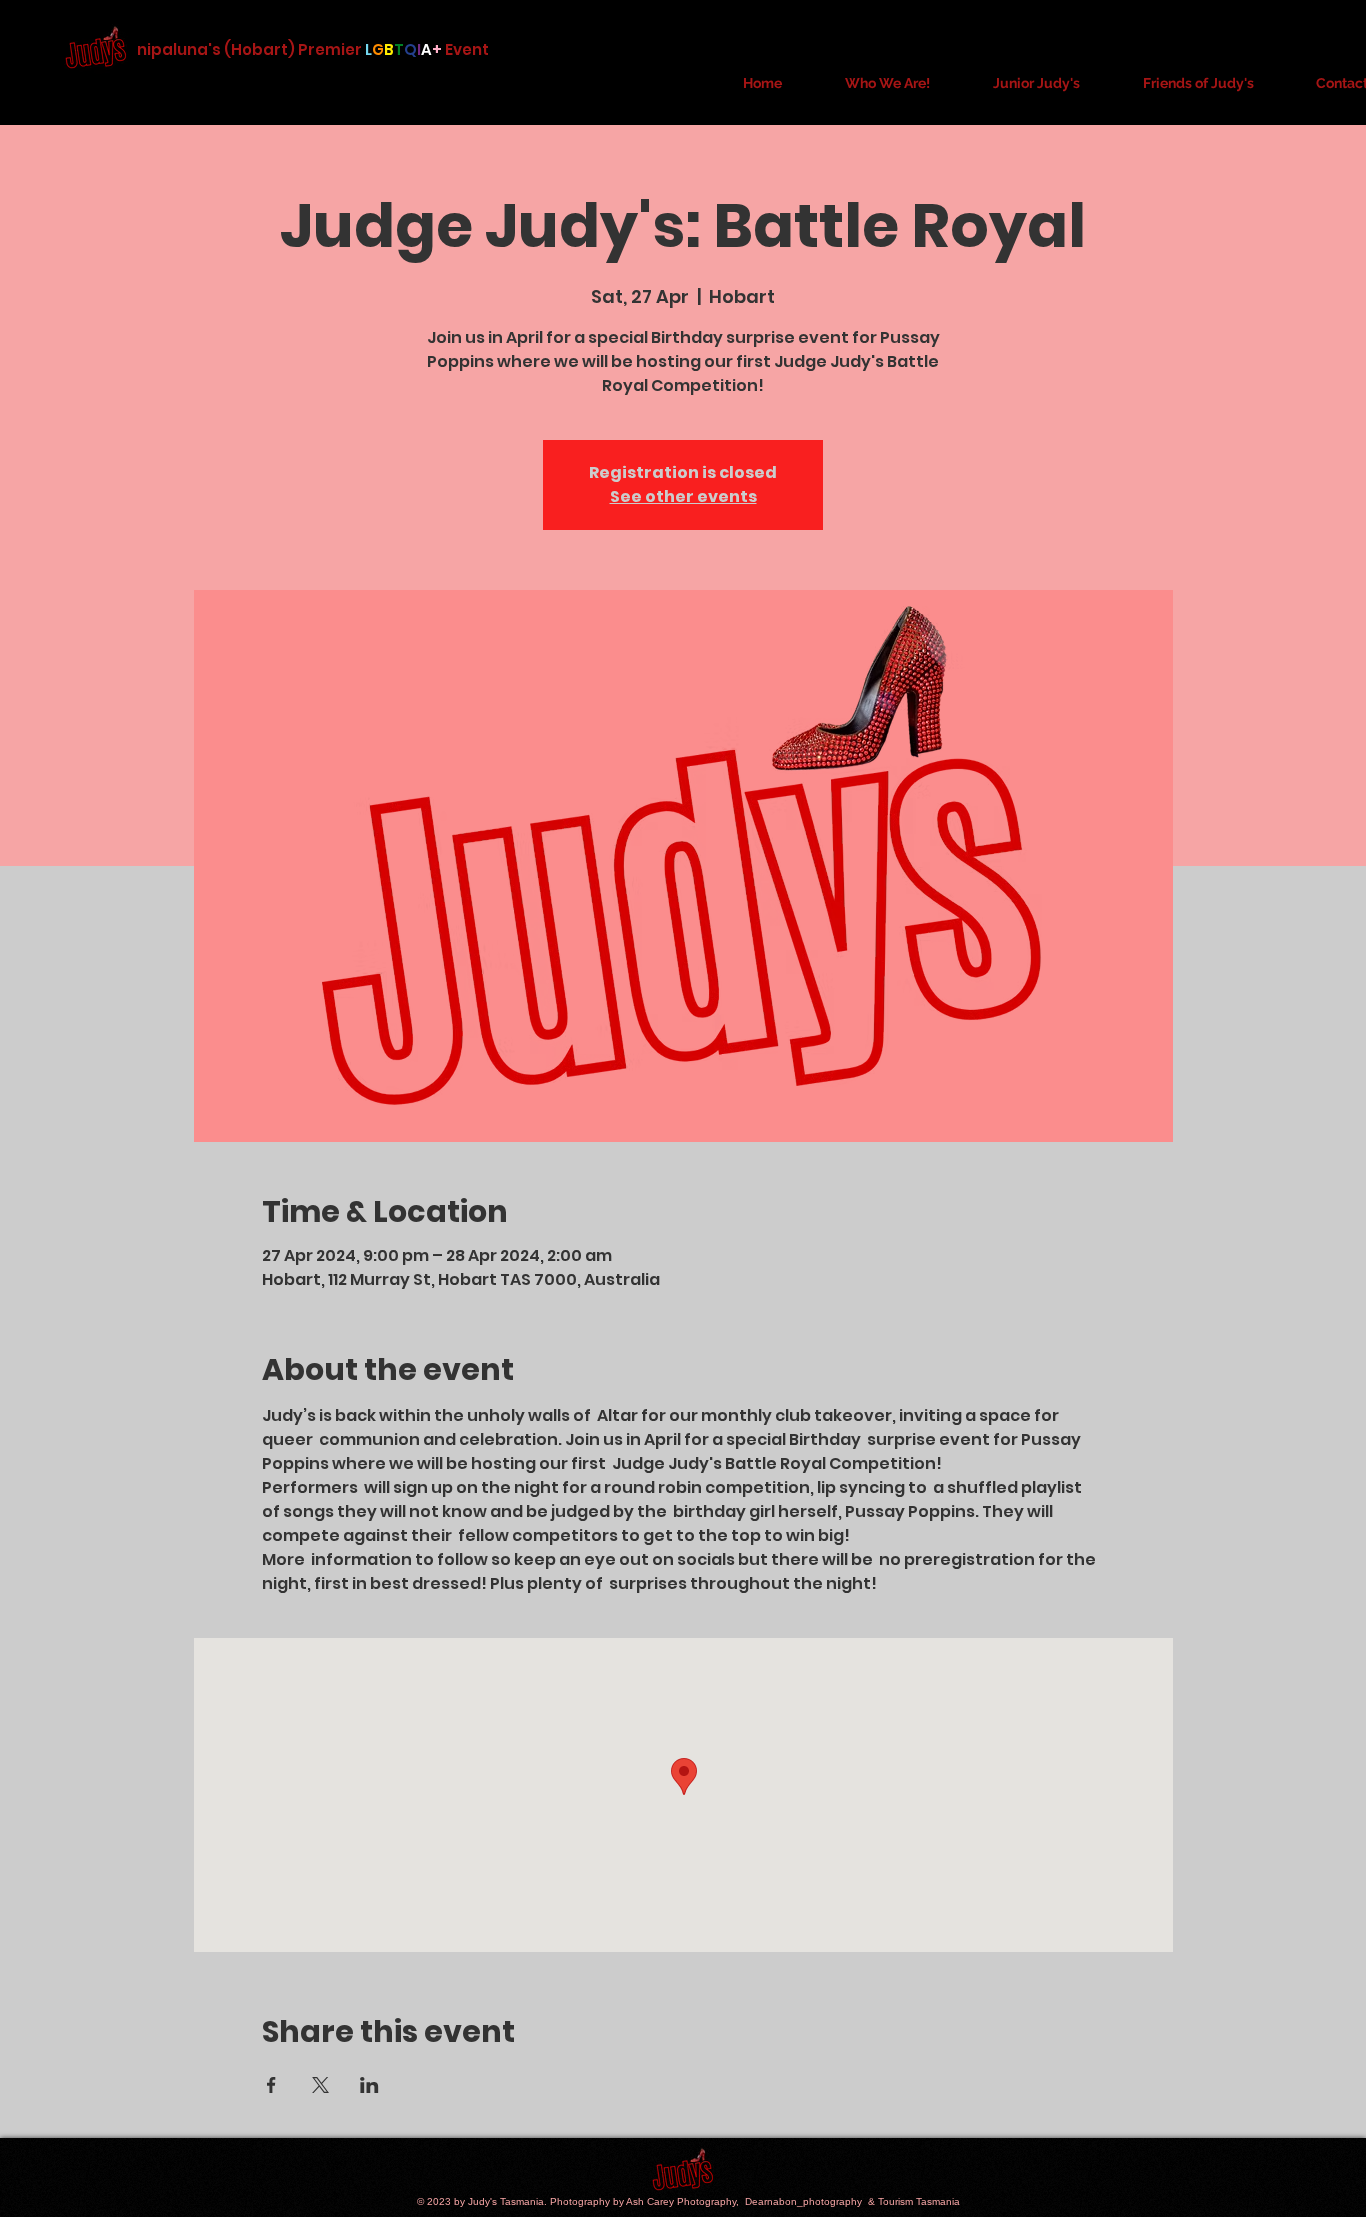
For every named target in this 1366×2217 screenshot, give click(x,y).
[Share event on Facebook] (271, 2085)
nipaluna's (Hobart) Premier (249, 49)
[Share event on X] (320, 2085)
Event (468, 49)
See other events (683, 496)
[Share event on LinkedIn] (369, 2085)
